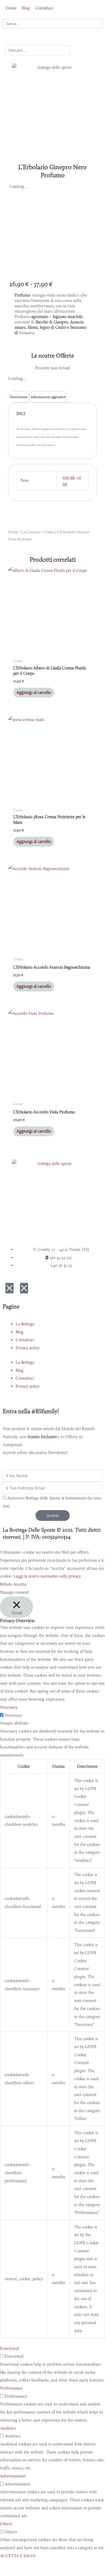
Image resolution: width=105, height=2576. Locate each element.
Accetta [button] (20, 1584)
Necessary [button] (9, 1707)
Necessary (13, 1715)
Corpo (49, 532)
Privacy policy (28, 1348)
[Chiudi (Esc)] (79, 2565)
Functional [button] (9, 2348)
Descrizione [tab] (19, 397)
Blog (20, 1332)
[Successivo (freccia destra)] (33, 2573)
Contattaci (25, 1340)
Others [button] (6, 2524)
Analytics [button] (8, 2428)
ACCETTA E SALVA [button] (18, 2556)
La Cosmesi (31, 532)
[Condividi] (56, 2565)
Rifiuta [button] (6, 1584)
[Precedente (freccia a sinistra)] (11, 2573)
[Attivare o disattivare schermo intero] (33, 2565)
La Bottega (25, 1324)
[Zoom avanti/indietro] (11, 2565)
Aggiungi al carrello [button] (34, 692)
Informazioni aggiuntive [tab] (48, 397)
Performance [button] (11, 2388)
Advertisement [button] (13, 2476)
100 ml (69, 477)
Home (13, 532)
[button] (52, 41)
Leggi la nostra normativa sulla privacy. (48, 1576)
